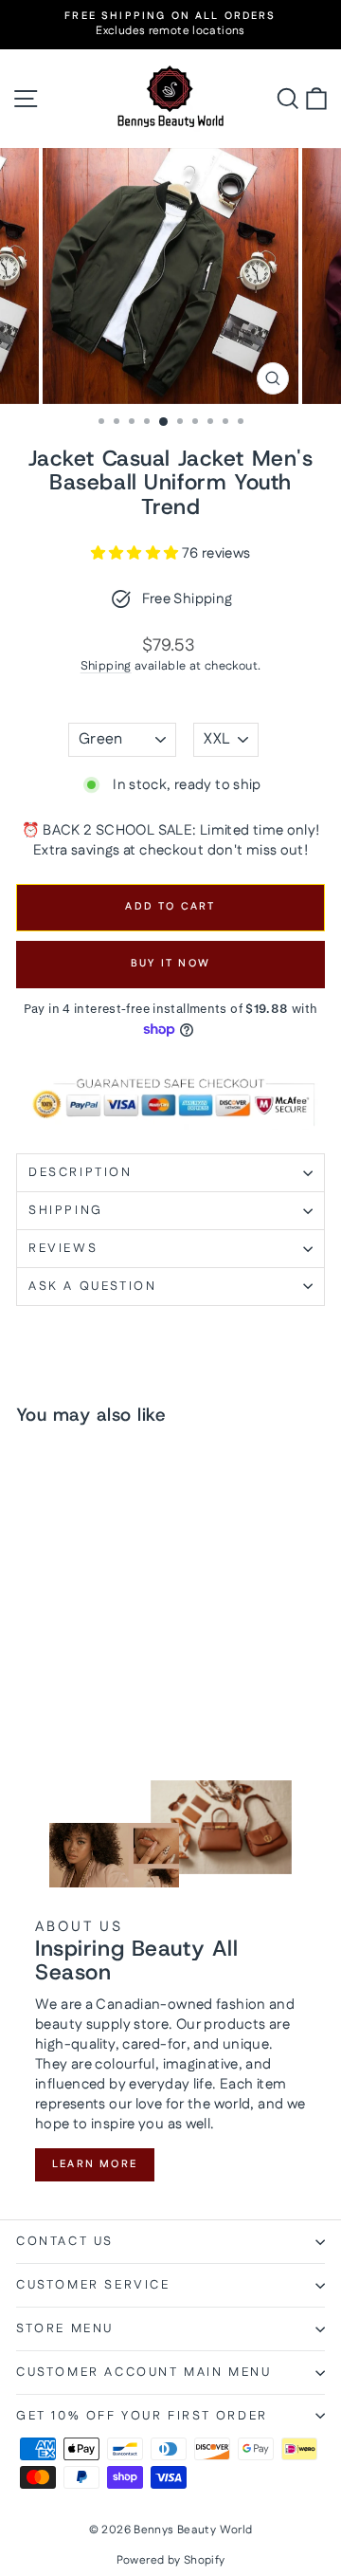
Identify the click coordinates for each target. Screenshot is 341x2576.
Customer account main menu (144, 2372)
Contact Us (65, 2241)
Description (81, 1172)
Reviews (63, 1248)
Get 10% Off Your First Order (142, 2416)
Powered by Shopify (171, 2560)
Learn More (95, 2164)
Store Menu (65, 2328)
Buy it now (170, 964)
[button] (136, 553)
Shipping (106, 666)
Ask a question (92, 1286)
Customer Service (93, 2285)
